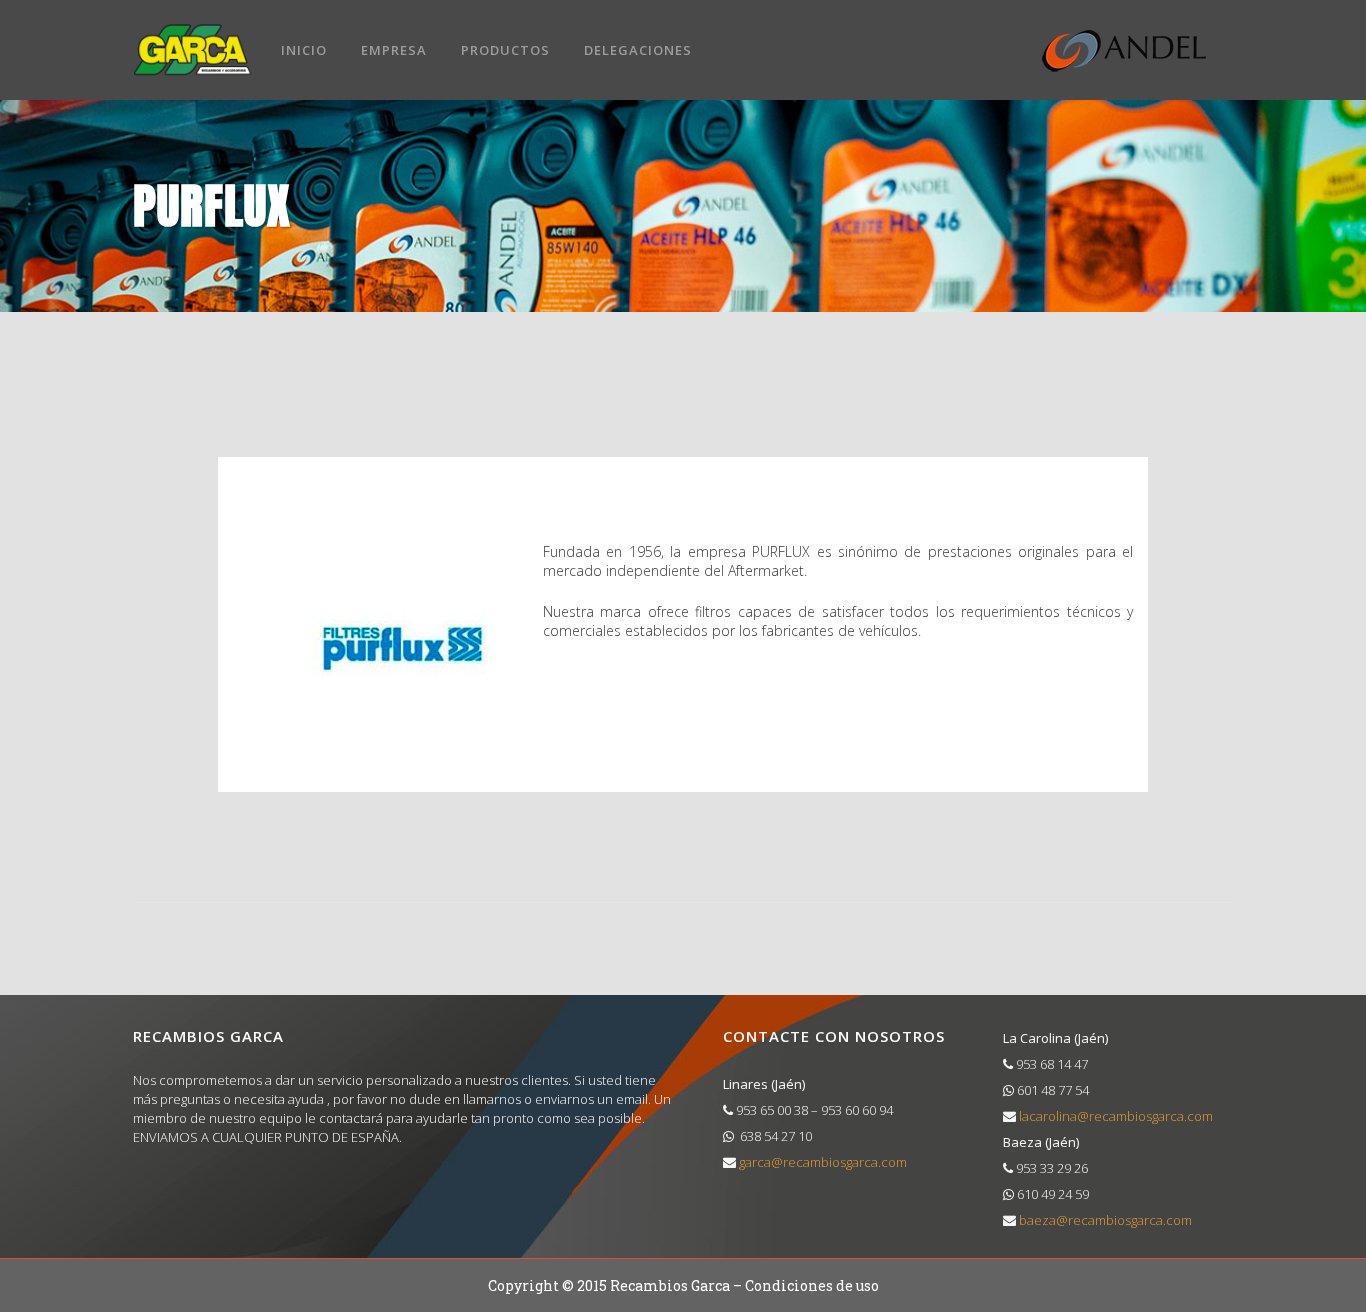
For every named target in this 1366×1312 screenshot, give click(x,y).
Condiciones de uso (812, 1285)
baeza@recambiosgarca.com (1104, 1220)
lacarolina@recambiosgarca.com (1114, 1116)
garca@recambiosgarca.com (821, 1162)
